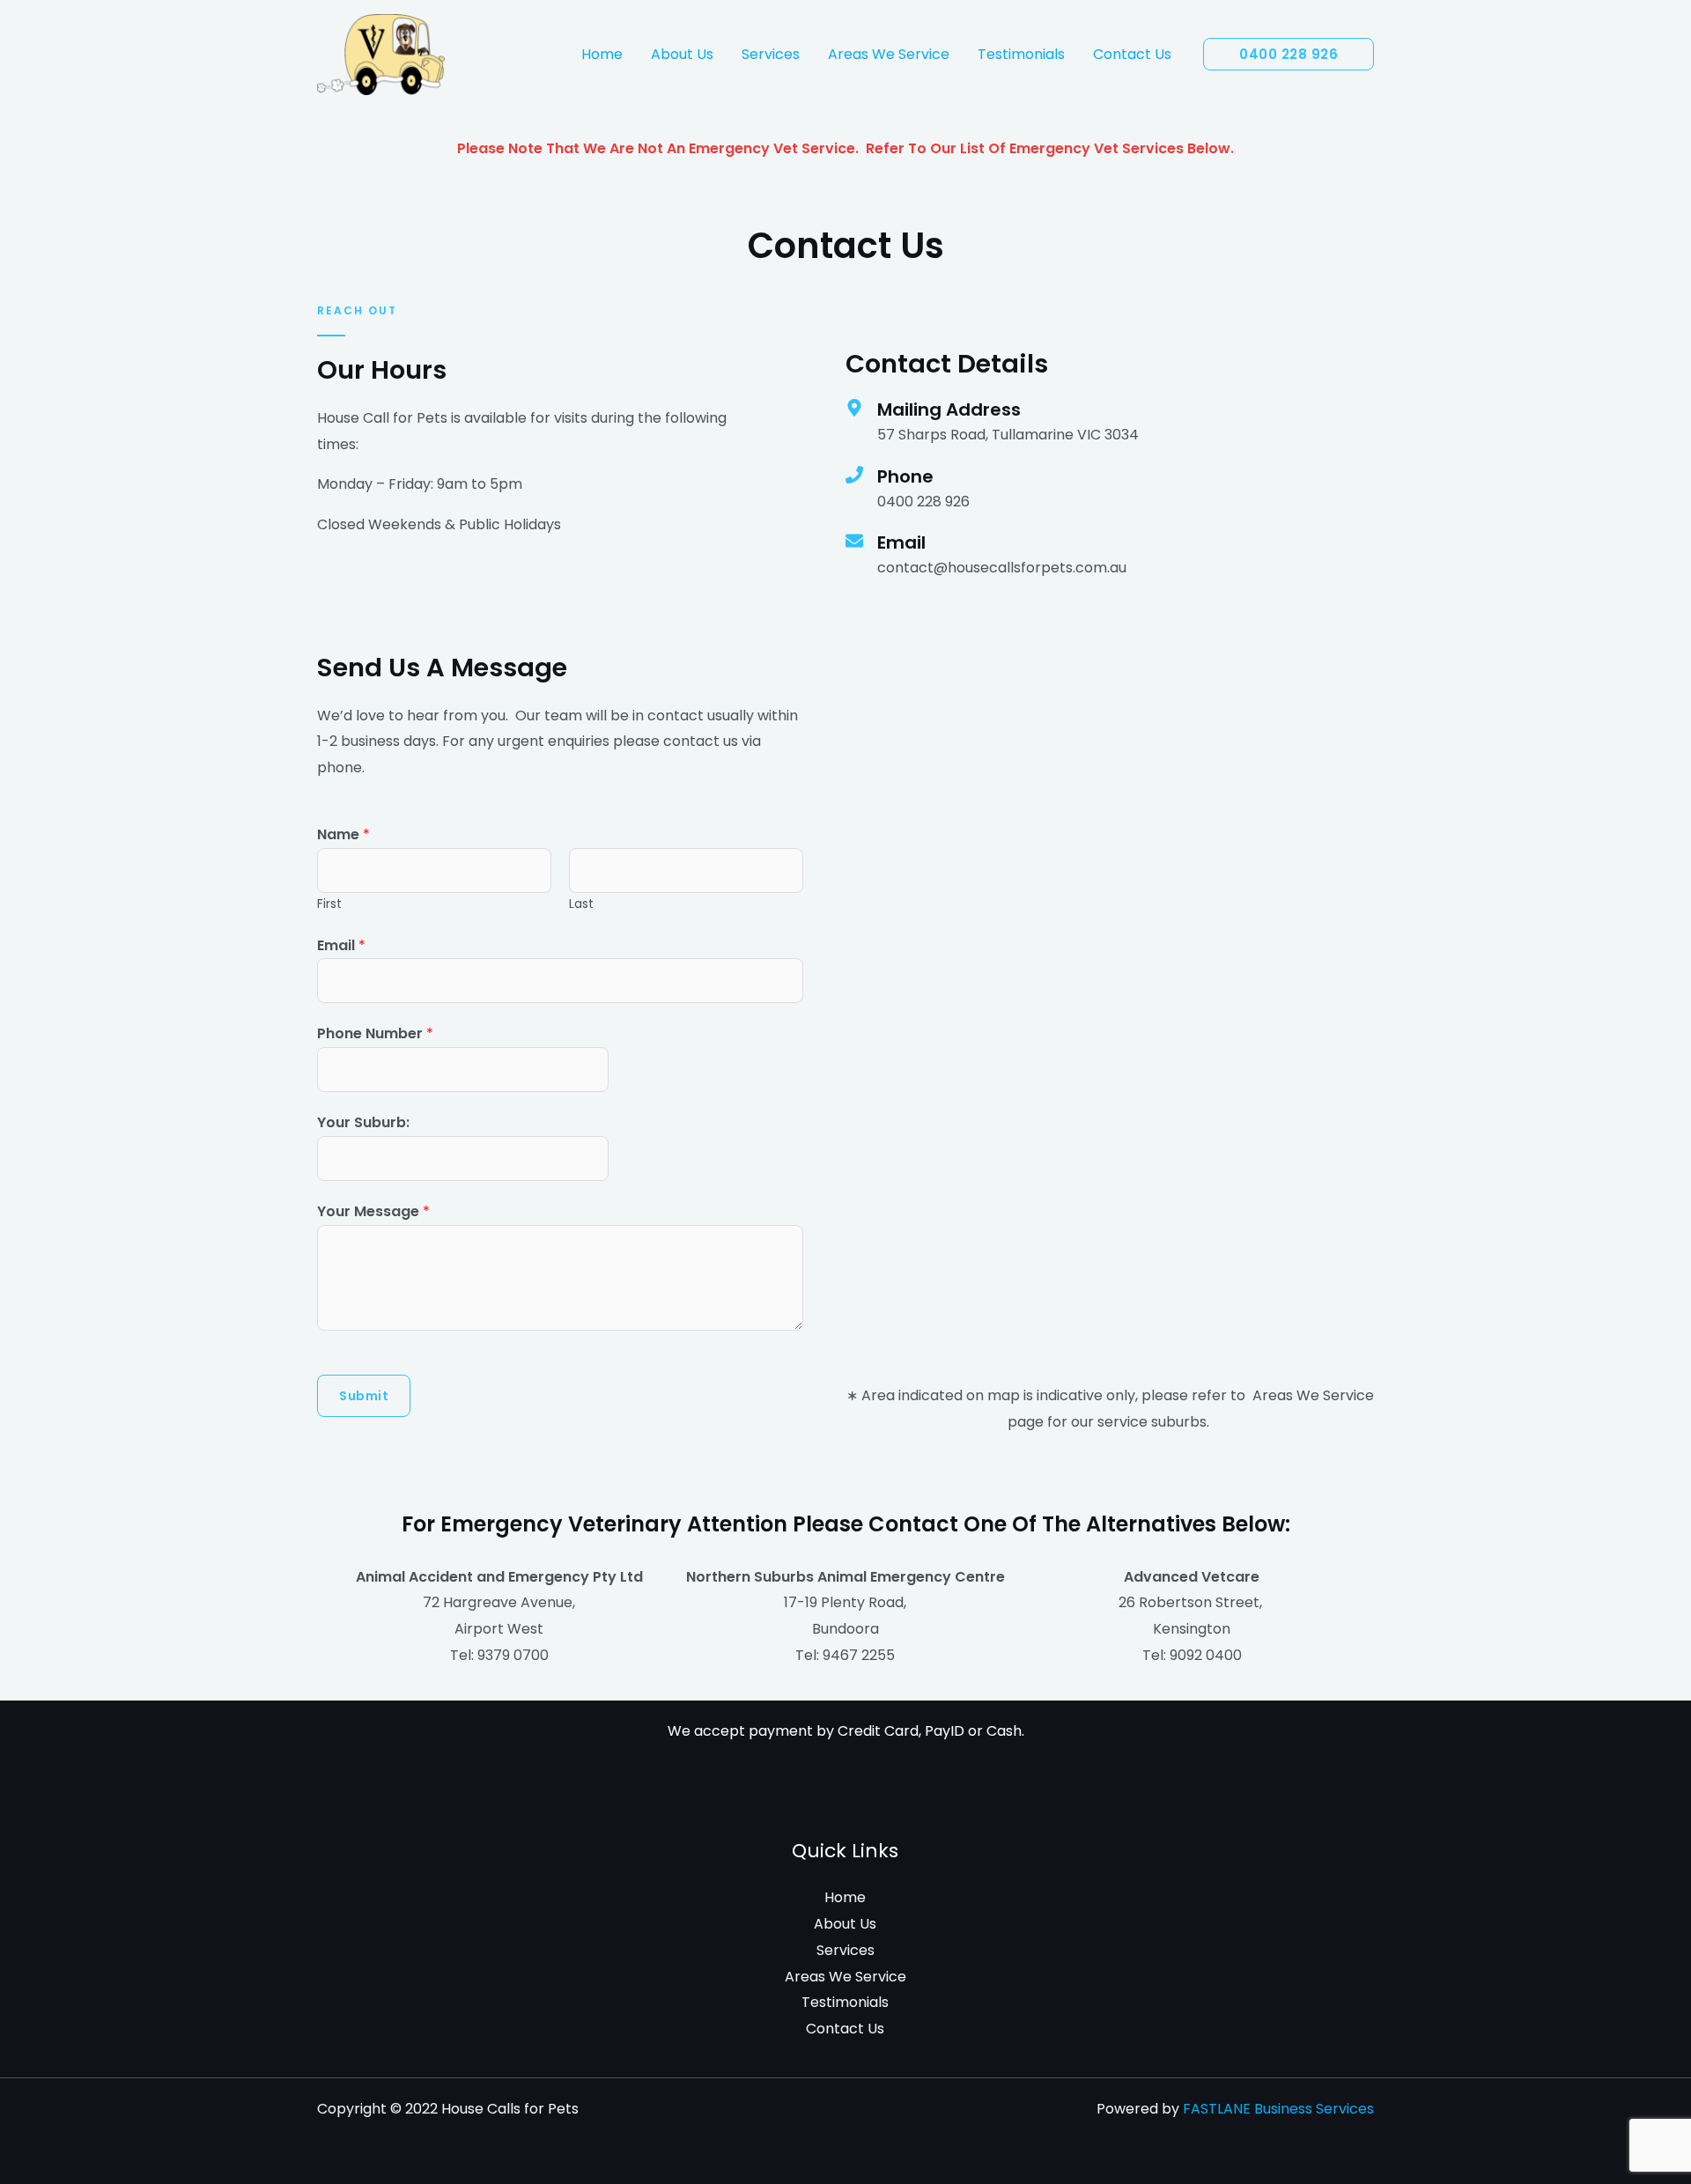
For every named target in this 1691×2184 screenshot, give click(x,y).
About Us (682, 54)
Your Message (373, 1211)
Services (771, 54)
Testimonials (1021, 54)
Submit (364, 1396)
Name (343, 834)
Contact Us (1132, 54)
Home (602, 54)
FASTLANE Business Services (1278, 2109)
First (329, 904)
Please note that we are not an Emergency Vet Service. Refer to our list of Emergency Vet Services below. (845, 148)
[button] (1289, 54)
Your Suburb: (363, 1122)
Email (341, 945)
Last (581, 904)
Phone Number (375, 1033)
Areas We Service (889, 54)
